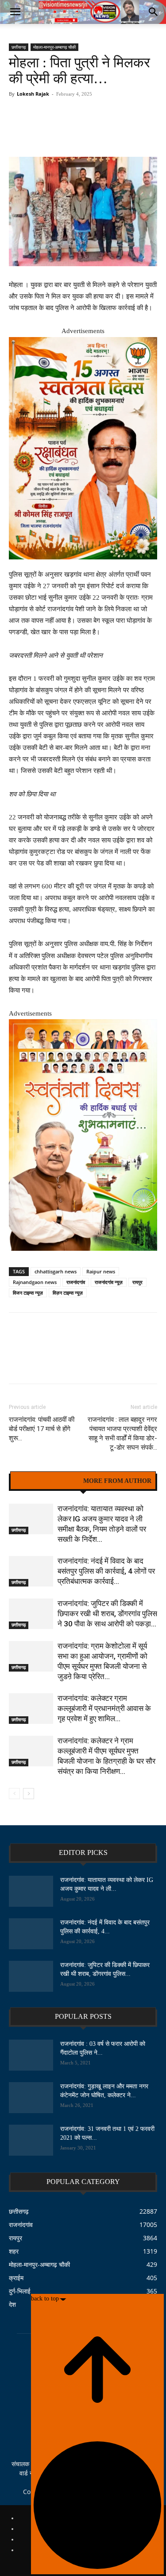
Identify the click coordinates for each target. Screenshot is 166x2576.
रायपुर (137, 1282)
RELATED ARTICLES (46, 1481)
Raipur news (101, 1271)
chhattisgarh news (56, 1271)
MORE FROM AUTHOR (117, 1481)
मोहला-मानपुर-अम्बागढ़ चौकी (54, 47)
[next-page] (29, 1794)
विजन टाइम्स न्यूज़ (28, 1293)
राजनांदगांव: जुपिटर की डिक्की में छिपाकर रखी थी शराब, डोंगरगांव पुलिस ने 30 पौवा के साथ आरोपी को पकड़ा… (107, 1614)
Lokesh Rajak (33, 94)
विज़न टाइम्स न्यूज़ (68, 1293)
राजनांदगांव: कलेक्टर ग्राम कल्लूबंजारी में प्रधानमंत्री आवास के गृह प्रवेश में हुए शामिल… (104, 1708)
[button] (15, 12)
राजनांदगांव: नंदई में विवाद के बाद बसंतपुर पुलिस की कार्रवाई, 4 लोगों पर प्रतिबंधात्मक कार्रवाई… (106, 1571)
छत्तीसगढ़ (19, 47)
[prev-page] (14, 1794)
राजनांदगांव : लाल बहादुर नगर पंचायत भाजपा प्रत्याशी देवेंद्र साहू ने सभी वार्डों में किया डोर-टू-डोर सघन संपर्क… (122, 1433)
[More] (140, 125)
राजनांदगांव (76, 1282)
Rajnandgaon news (35, 1282)
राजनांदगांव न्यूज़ (109, 1282)
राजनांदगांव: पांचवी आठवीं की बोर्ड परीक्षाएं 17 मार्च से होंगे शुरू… (42, 1429)
